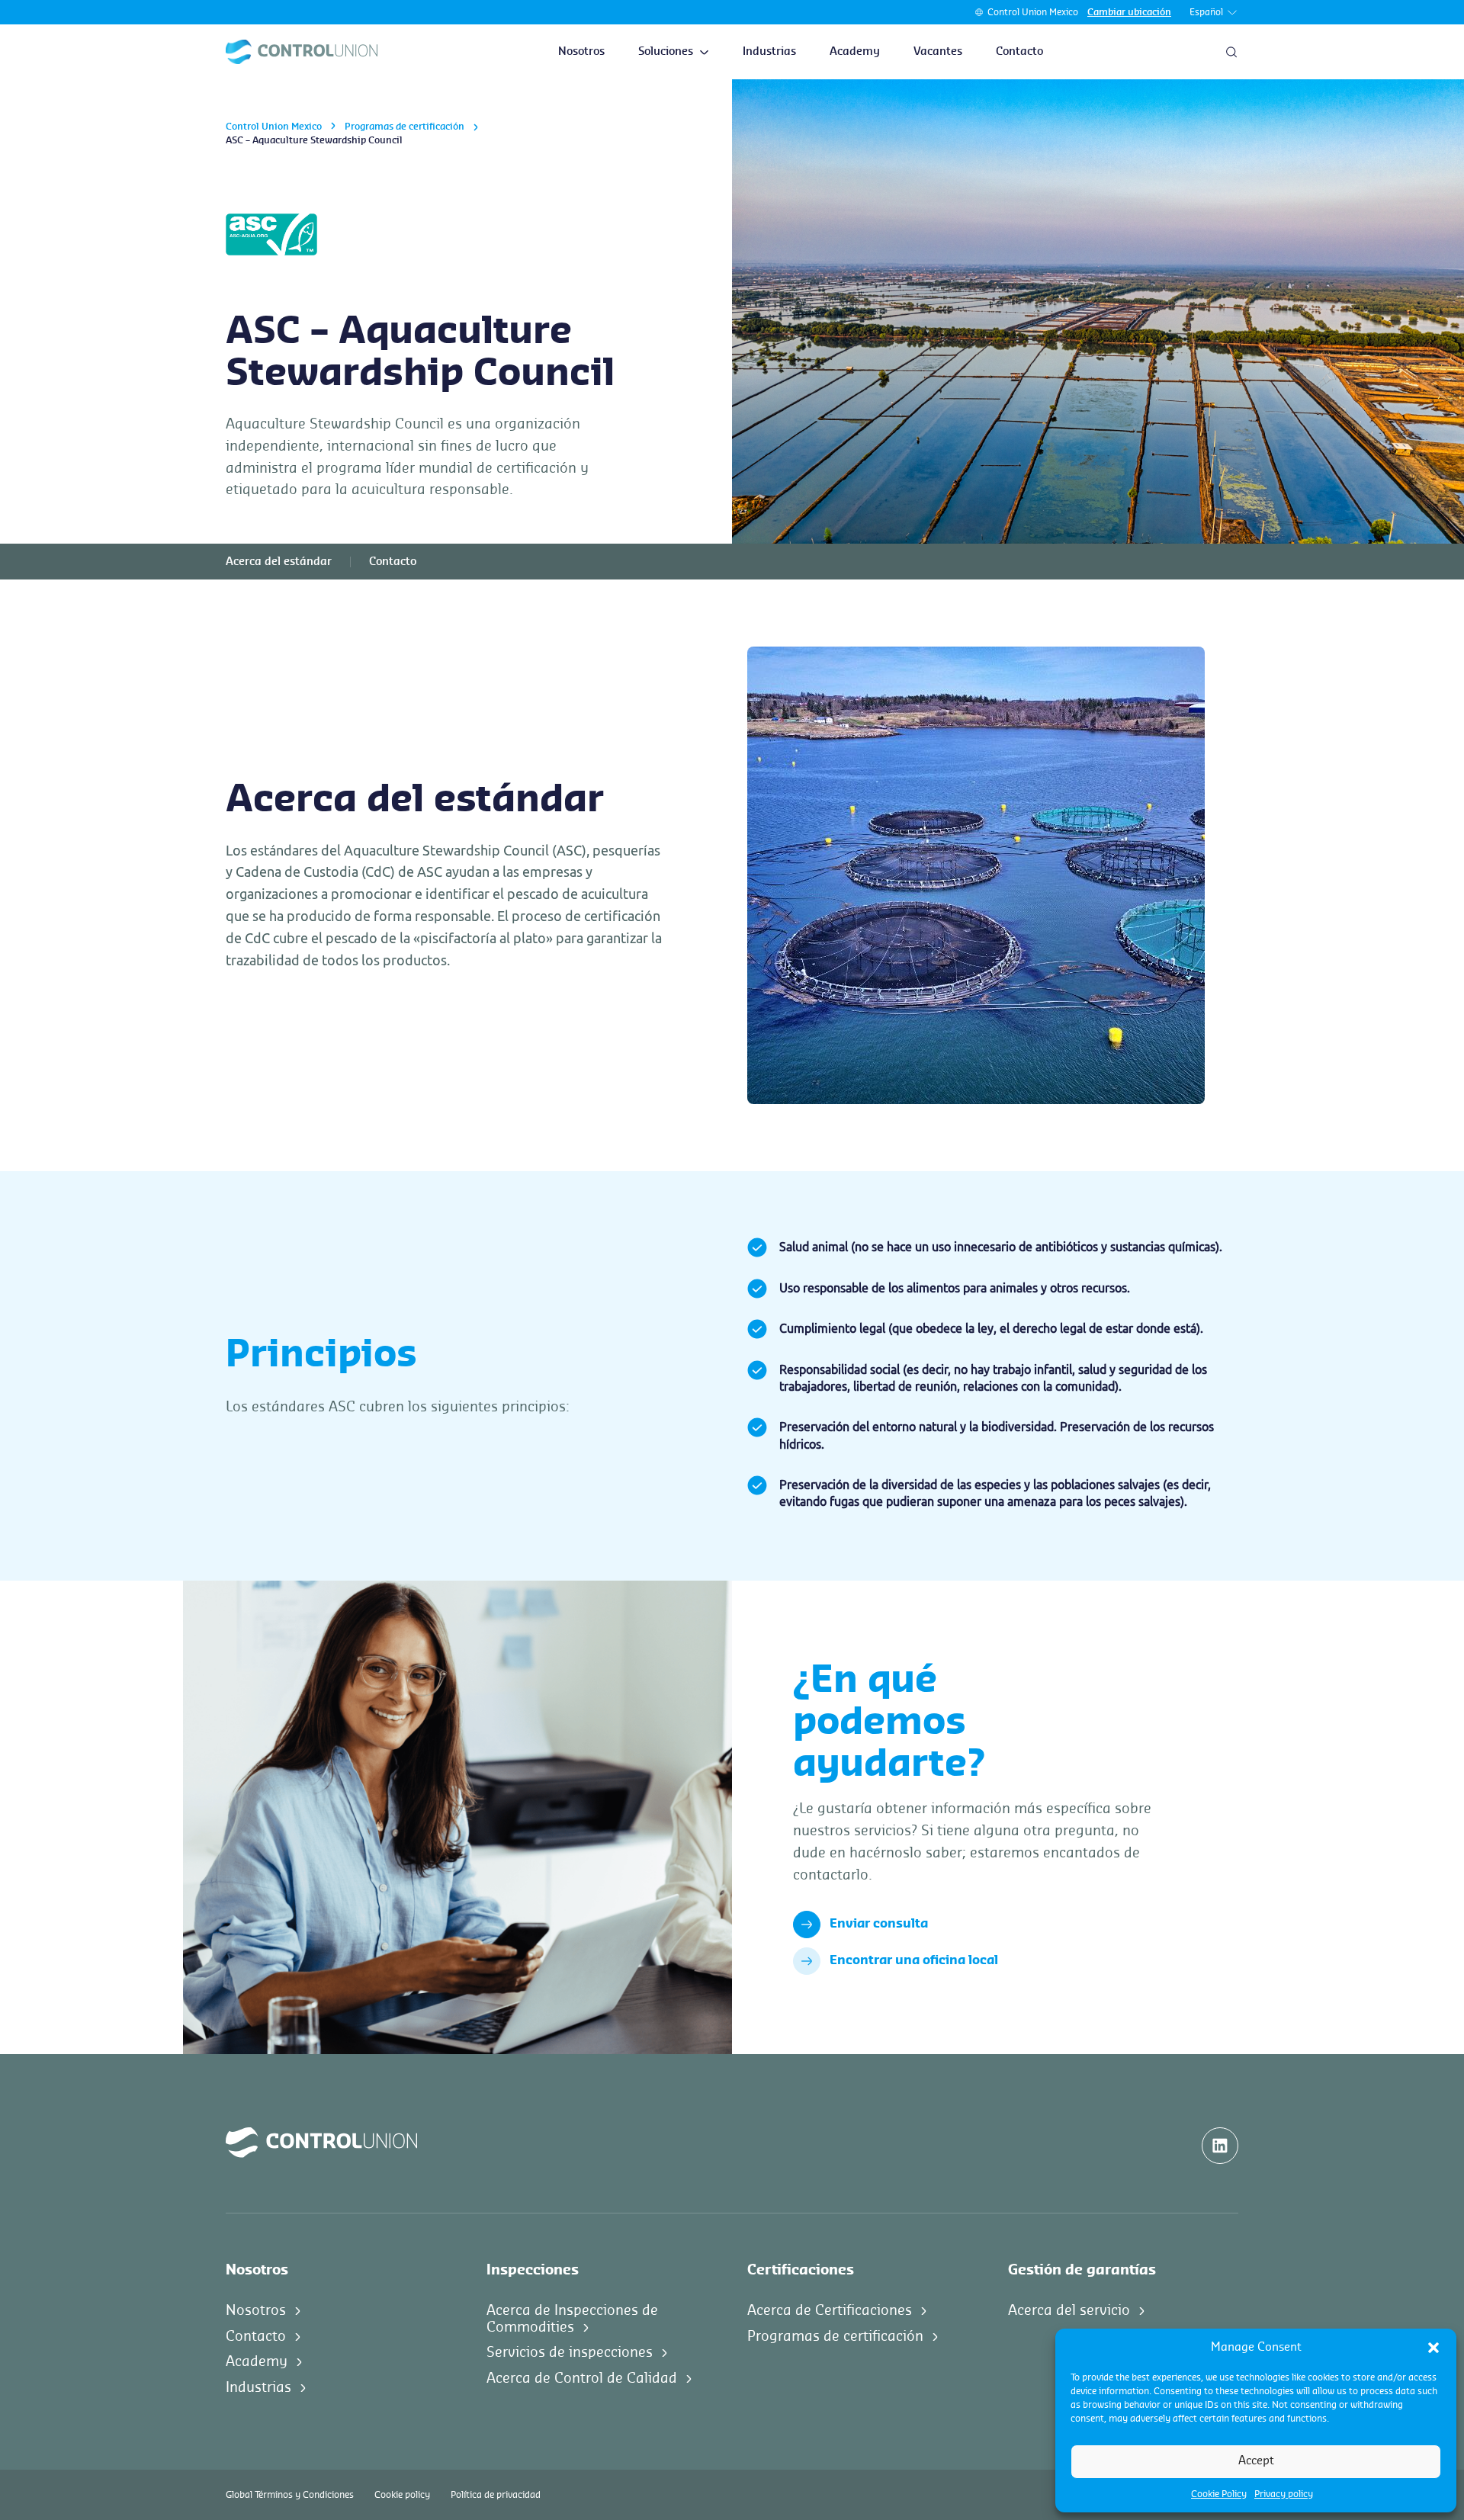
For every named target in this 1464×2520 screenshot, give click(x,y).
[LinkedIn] (1220, 2146)
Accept (1256, 2461)
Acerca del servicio (1069, 2310)
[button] (1433, 2348)
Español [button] (1206, 12)
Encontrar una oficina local (914, 1960)
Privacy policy (1284, 2494)
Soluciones (666, 52)
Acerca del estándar (279, 562)
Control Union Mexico (1033, 12)
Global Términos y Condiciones (290, 2495)
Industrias (769, 52)
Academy (855, 52)
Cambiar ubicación (1129, 12)
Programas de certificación (405, 127)
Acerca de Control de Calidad (582, 2378)
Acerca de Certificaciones (830, 2310)
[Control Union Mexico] (302, 52)
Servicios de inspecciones (570, 2352)
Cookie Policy (1219, 2494)
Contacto (1019, 52)
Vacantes (938, 52)
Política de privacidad (496, 2495)
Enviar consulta (879, 1924)
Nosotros (581, 52)
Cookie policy (402, 2495)
